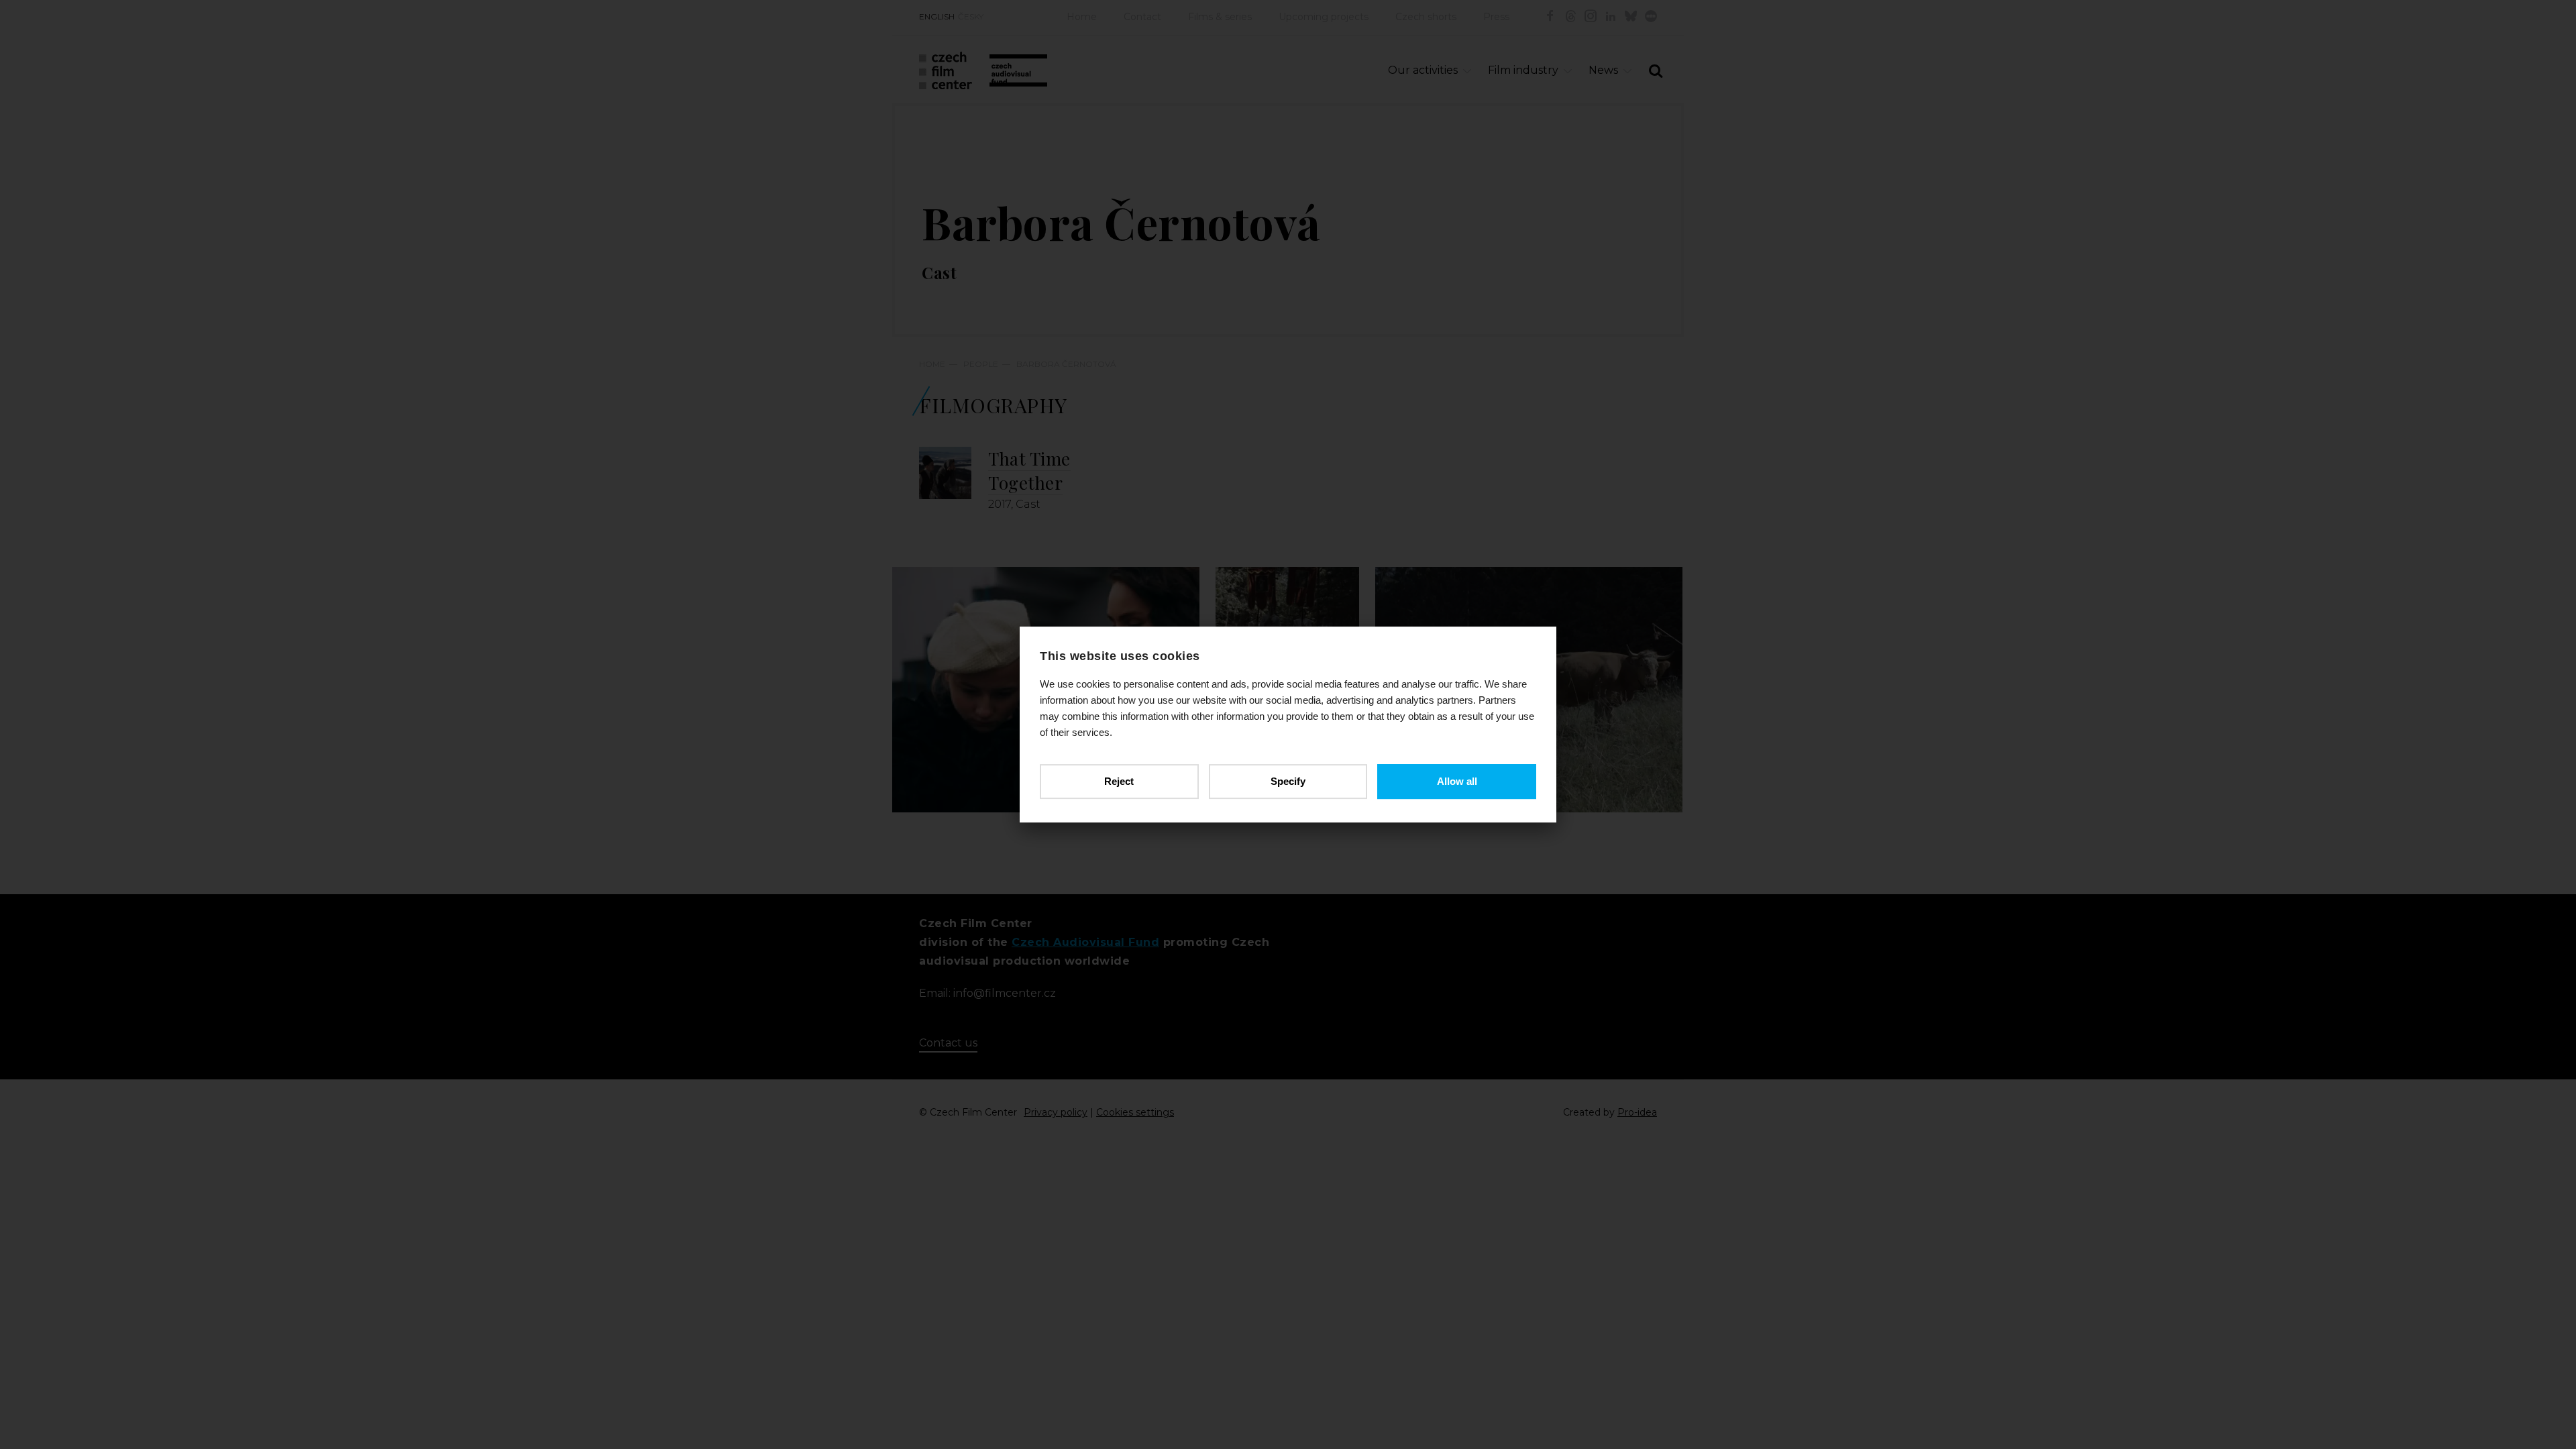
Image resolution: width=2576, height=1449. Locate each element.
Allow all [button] (1457, 781)
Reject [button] (1119, 781)
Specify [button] (1288, 781)
